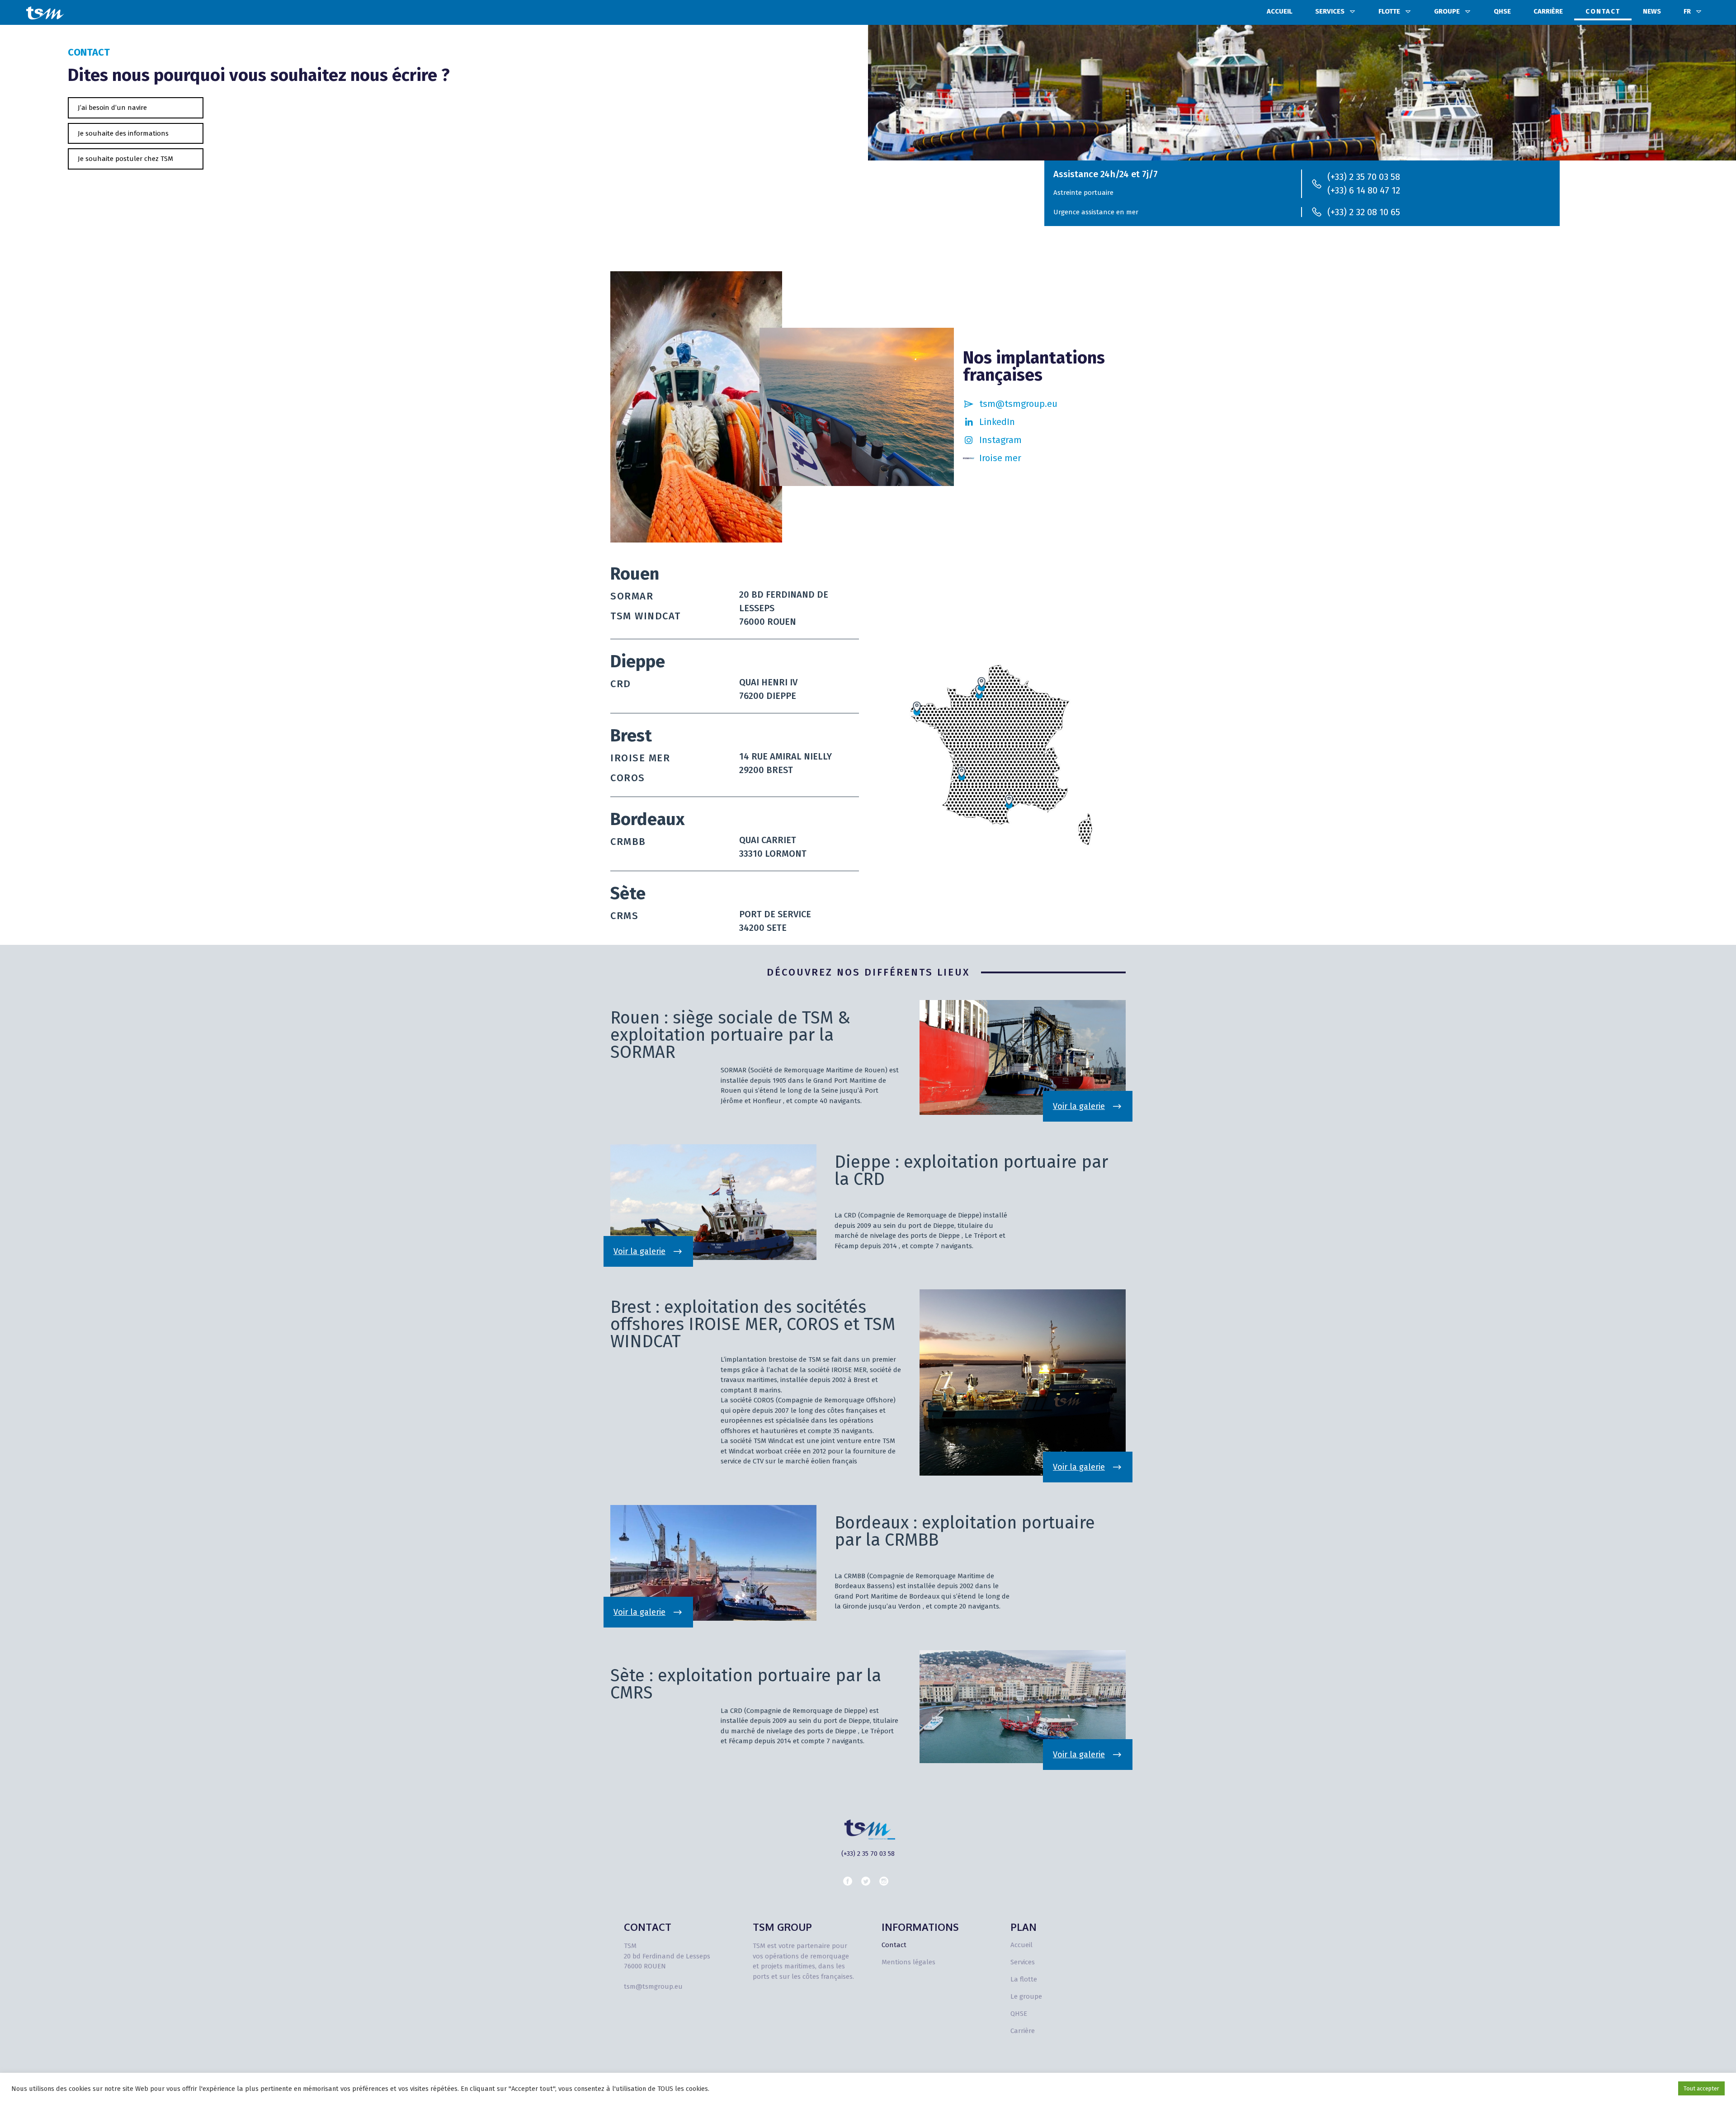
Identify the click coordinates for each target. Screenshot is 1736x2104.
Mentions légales (908, 1962)
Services (1330, 11)
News (1652, 11)
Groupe (1447, 11)
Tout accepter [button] (1701, 2088)
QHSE (1502, 11)
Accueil (1280, 11)
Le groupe (1026, 1996)
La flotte (1024, 1979)
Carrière (1548, 11)
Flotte (1389, 11)
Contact (1603, 11)
